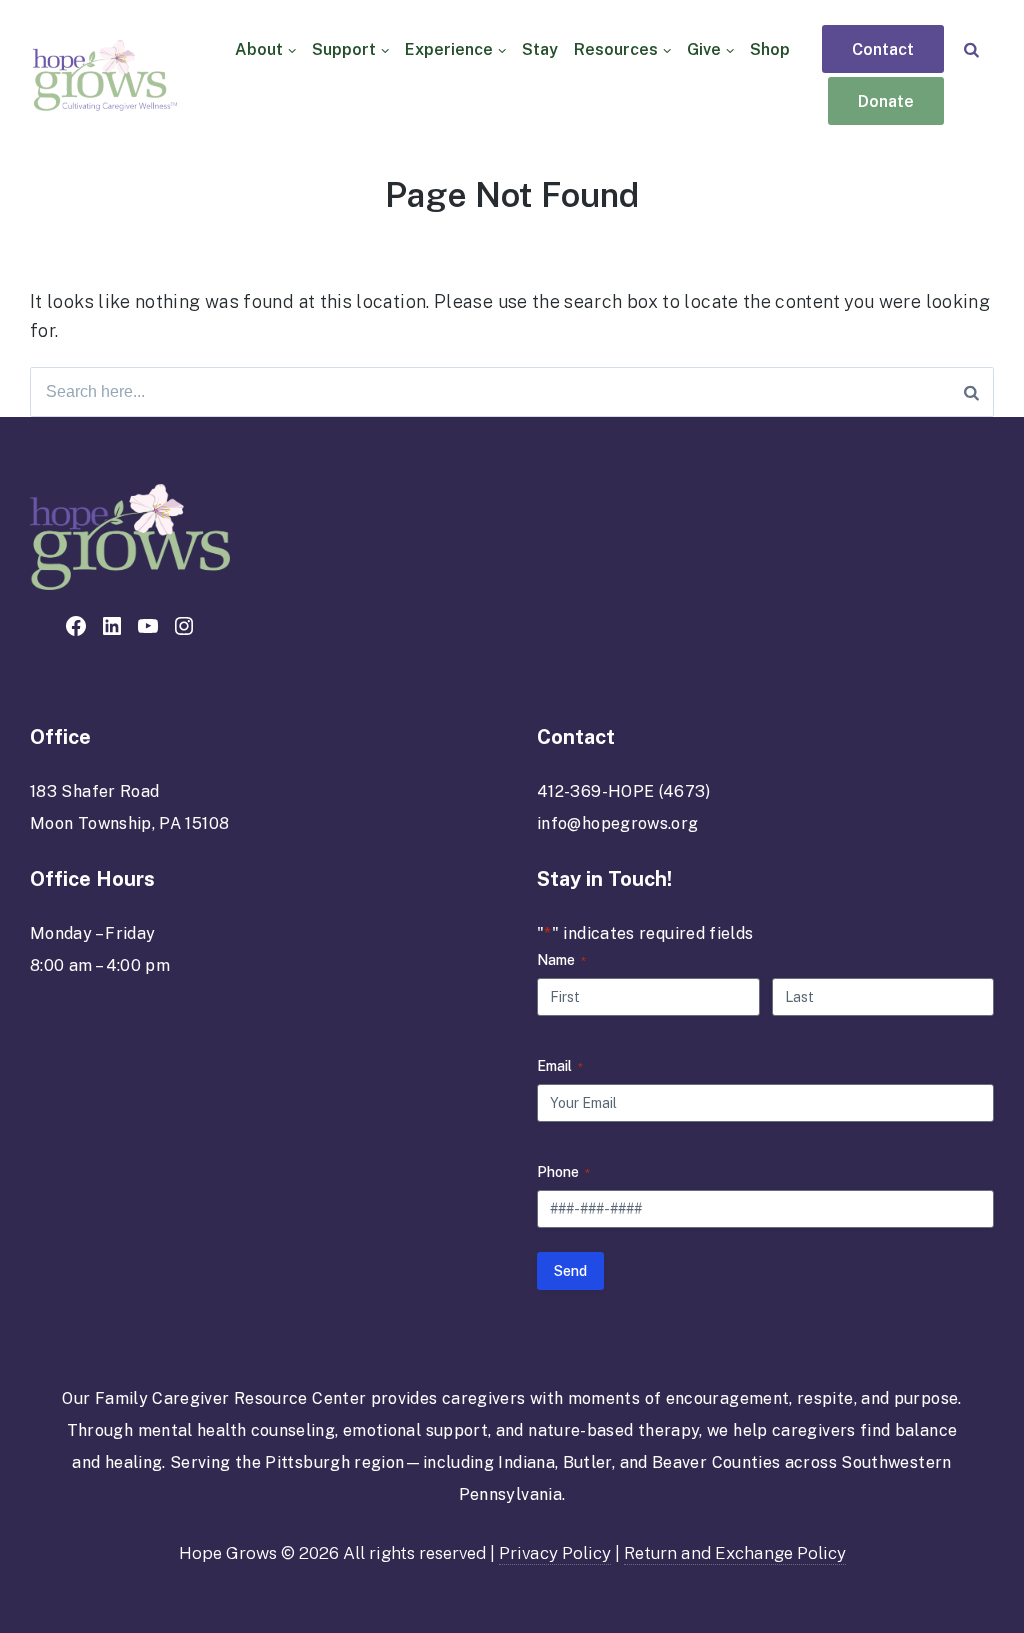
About (259, 49)
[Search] (971, 49)
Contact (883, 50)
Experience (449, 49)
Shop (770, 49)
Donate (886, 102)
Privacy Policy (555, 1553)
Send (570, 1271)
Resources (616, 49)
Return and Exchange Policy (735, 1553)
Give (704, 49)
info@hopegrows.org (617, 823)
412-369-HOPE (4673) (624, 791)
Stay (540, 49)
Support (344, 49)
